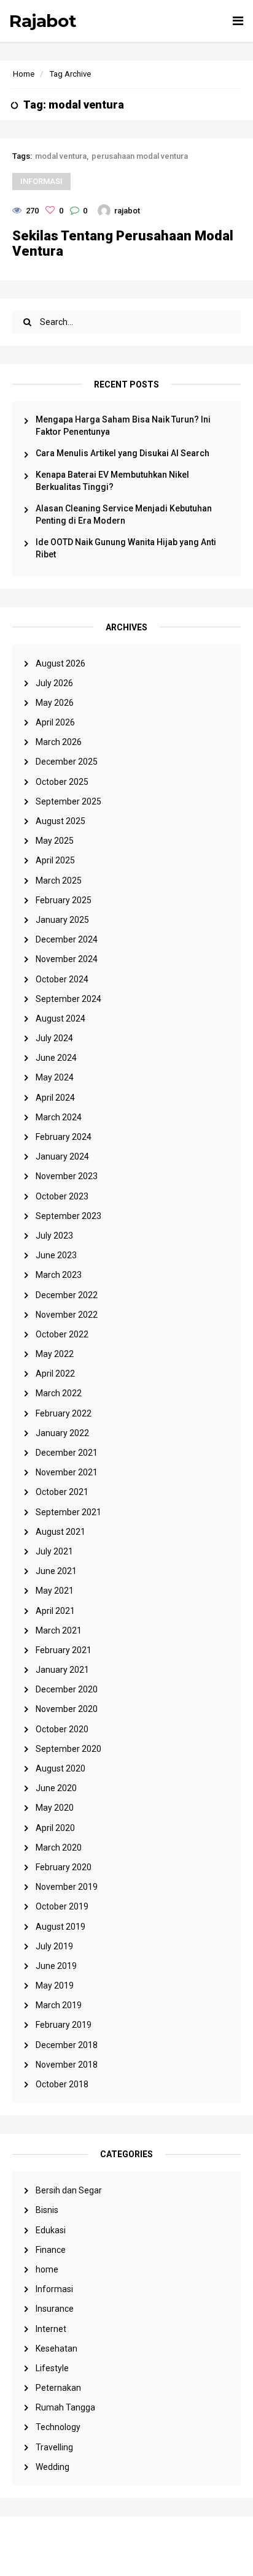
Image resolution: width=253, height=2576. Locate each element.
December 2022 (67, 1295)
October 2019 (62, 1906)
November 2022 (67, 1315)
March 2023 (59, 1275)
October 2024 (62, 979)
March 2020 (59, 1848)
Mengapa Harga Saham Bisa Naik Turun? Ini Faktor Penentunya (123, 426)
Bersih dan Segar (69, 2190)
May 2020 (55, 1808)
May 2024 (55, 1077)
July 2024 (54, 1038)
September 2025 (68, 801)
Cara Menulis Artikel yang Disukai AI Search (123, 453)
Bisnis (47, 2210)
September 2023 (68, 1216)
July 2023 (54, 1236)
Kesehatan (56, 2349)
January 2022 (62, 1433)
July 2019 (54, 1946)
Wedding (53, 2467)
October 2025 (62, 782)
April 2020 (55, 1828)
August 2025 (60, 821)
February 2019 (64, 2025)
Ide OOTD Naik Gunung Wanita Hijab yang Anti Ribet (126, 548)
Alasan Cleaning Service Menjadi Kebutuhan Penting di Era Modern (124, 514)
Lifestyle (52, 2368)
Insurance (55, 2309)
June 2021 (56, 1571)
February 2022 (64, 1413)
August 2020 (60, 1768)
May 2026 (55, 703)
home (47, 2269)
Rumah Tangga (65, 2407)
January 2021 (62, 1670)
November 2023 (67, 1176)
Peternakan (58, 2388)
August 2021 (60, 1532)
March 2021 (59, 1630)
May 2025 (55, 841)
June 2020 (56, 1788)
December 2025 (67, 762)
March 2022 (59, 1393)
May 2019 (55, 1986)
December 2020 (67, 1689)
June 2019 (56, 1966)
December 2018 (67, 2045)
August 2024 (60, 1019)
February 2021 (64, 1650)
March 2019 (59, 2005)
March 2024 (59, 1117)
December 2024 (67, 939)
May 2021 (55, 1591)
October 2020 (62, 1729)
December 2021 (67, 1453)
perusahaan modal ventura (140, 156)
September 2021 (68, 1512)
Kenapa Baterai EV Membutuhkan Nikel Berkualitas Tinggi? (112, 481)
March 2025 (59, 881)
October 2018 (62, 2084)
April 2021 (55, 1611)
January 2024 (62, 1156)
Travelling (54, 2447)
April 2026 (55, 722)
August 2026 (60, 663)
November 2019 (67, 1887)
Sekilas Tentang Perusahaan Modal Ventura (123, 243)
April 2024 (55, 1098)
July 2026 (54, 683)
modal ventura (61, 156)
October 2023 (62, 1196)
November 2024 (67, 959)
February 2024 (64, 1137)
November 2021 (67, 1472)
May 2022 (55, 1354)
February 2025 (64, 900)
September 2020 (68, 1749)
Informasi (54, 2289)
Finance (51, 2250)
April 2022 (55, 1374)
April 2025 (55, 860)
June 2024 (56, 1058)
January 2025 (62, 920)
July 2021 (54, 1551)
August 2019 (60, 1927)
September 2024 (68, 999)
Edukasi (51, 2230)
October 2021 (62, 1492)
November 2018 (67, 2065)
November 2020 (67, 1709)
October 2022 (62, 1334)
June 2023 (56, 1255)
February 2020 (64, 1867)
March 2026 (59, 742)
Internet (51, 2329)
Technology (58, 2427)
